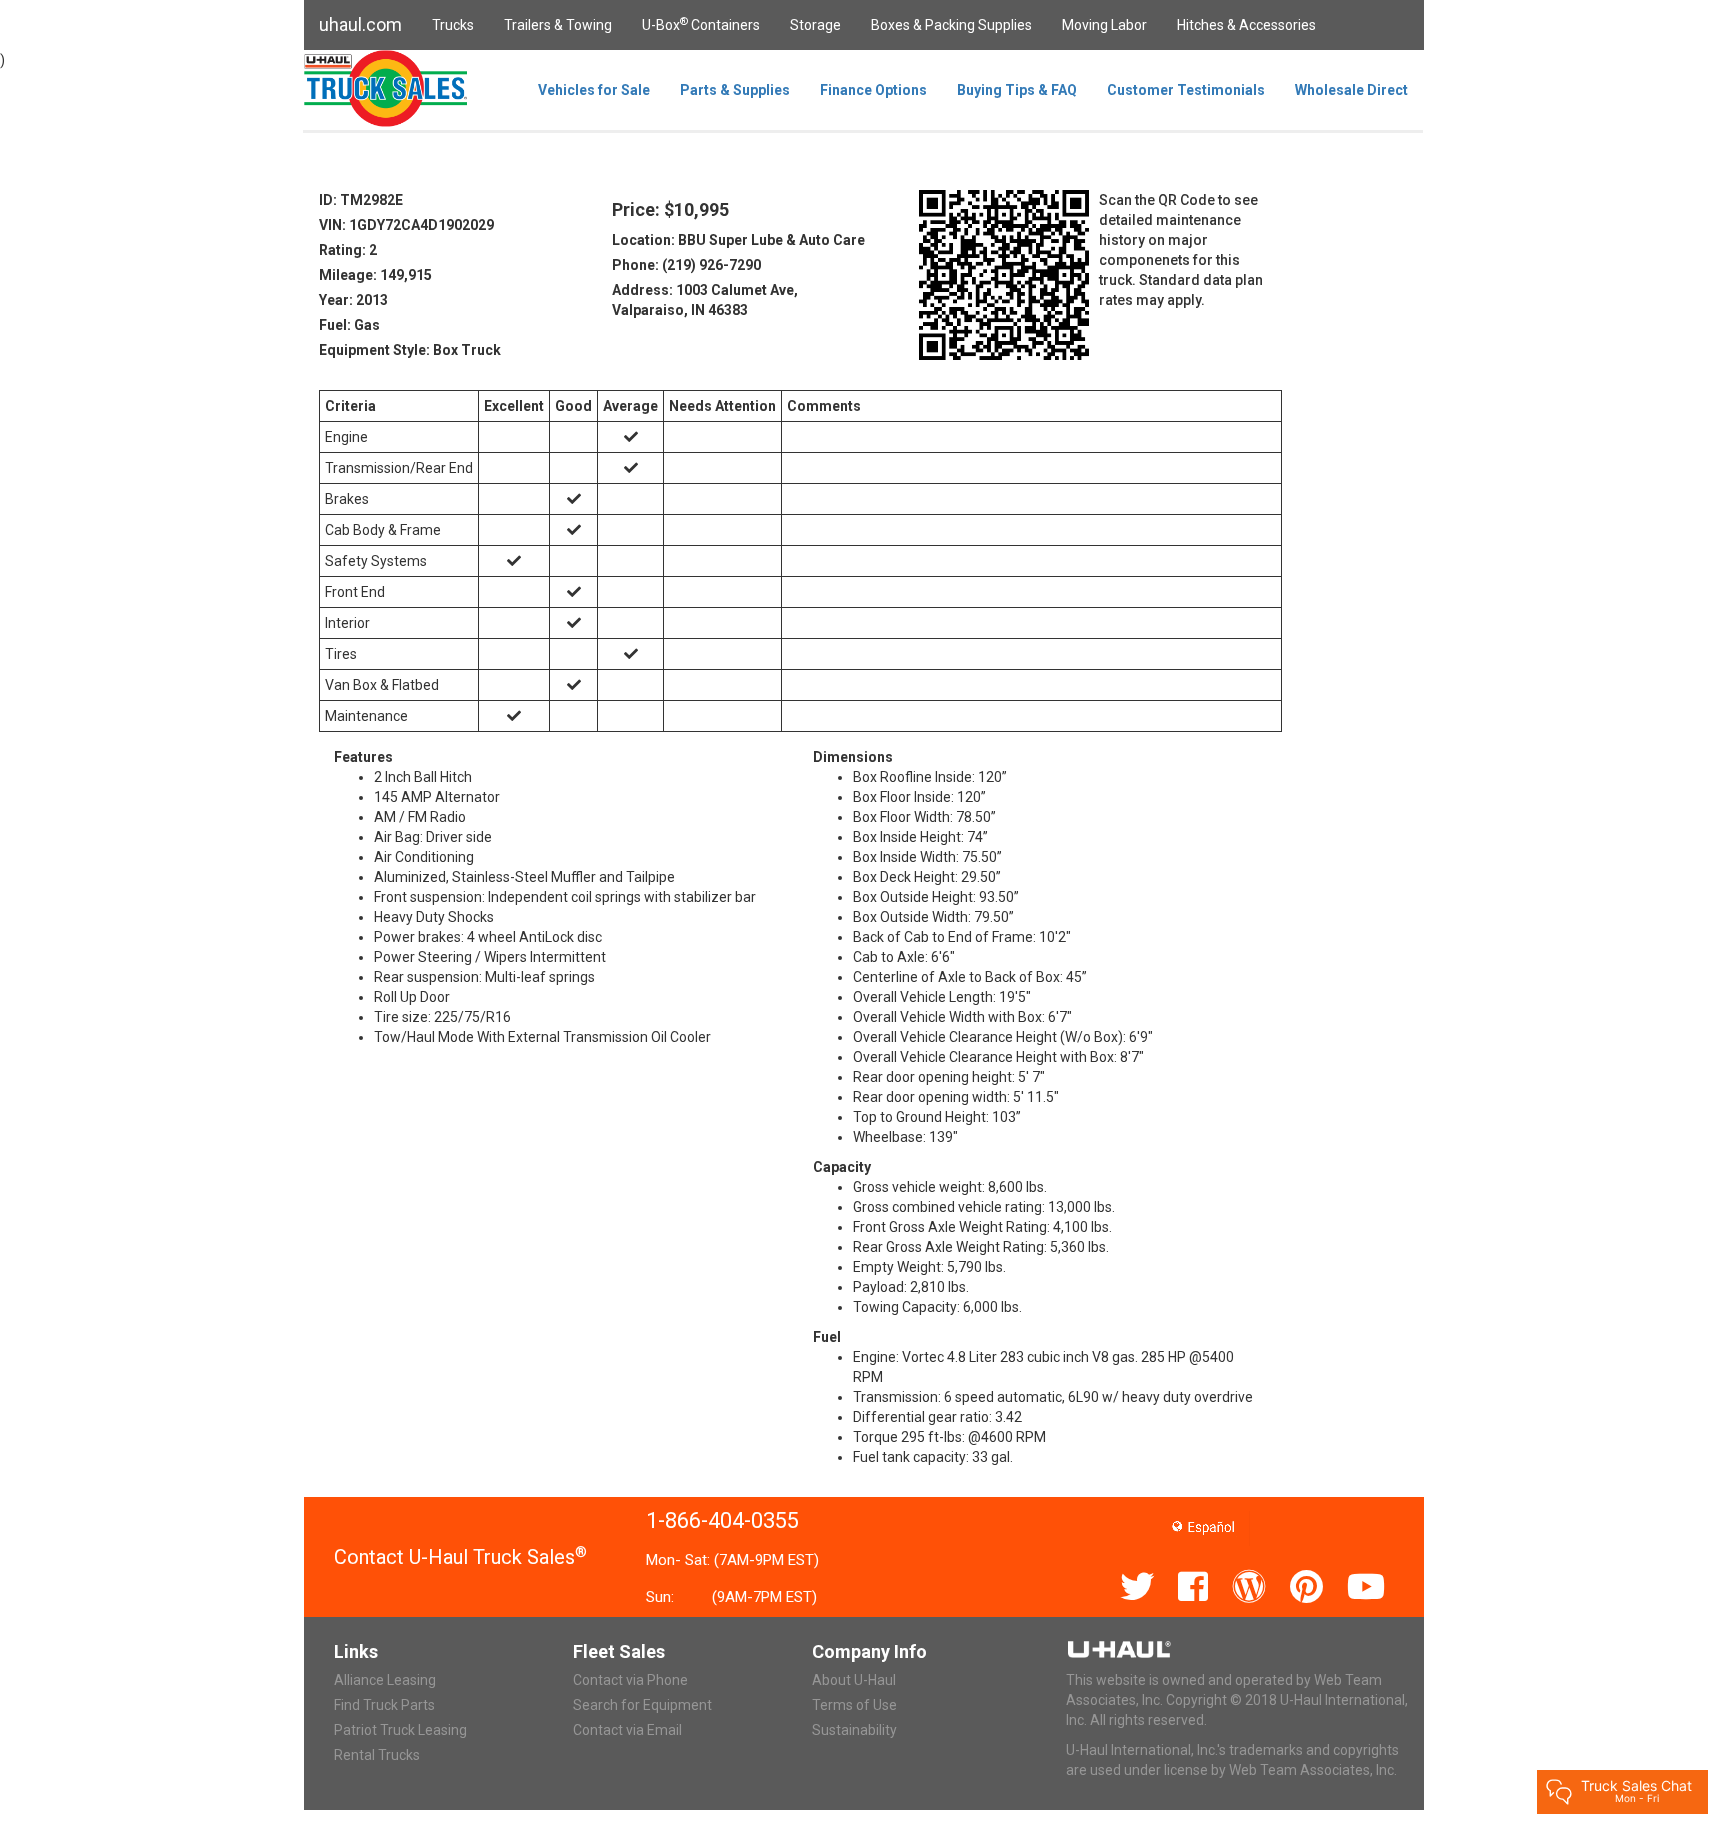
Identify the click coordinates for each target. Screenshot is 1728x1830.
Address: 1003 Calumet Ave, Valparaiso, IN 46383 (705, 300)
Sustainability (854, 1730)
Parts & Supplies (735, 90)
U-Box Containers (701, 24)
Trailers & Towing (558, 25)
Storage (815, 25)
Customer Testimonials (1186, 90)
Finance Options (873, 90)
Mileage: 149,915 (375, 275)
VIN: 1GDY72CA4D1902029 (406, 225)
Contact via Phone (630, 1680)
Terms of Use (854, 1705)
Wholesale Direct (1351, 90)
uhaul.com (360, 24)
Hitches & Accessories (1246, 25)
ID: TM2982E (361, 200)
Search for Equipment (642, 1705)
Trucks (453, 25)
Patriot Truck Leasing (400, 1730)
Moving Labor (1104, 25)
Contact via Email (627, 1730)
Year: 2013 (353, 300)
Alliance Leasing (385, 1680)
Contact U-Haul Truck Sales (460, 1557)
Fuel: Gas (349, 325)
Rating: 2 (348, 250)
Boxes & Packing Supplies (951, 25)
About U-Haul (854, 1680)
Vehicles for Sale (594, 90)
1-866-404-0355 (722, 1520)
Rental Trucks (377, 1755)
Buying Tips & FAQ (1017, 90)
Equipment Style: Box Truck (410, 350)
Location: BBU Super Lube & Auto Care (738, 240)
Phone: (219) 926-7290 (686, 265)
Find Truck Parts (384, 1705)
